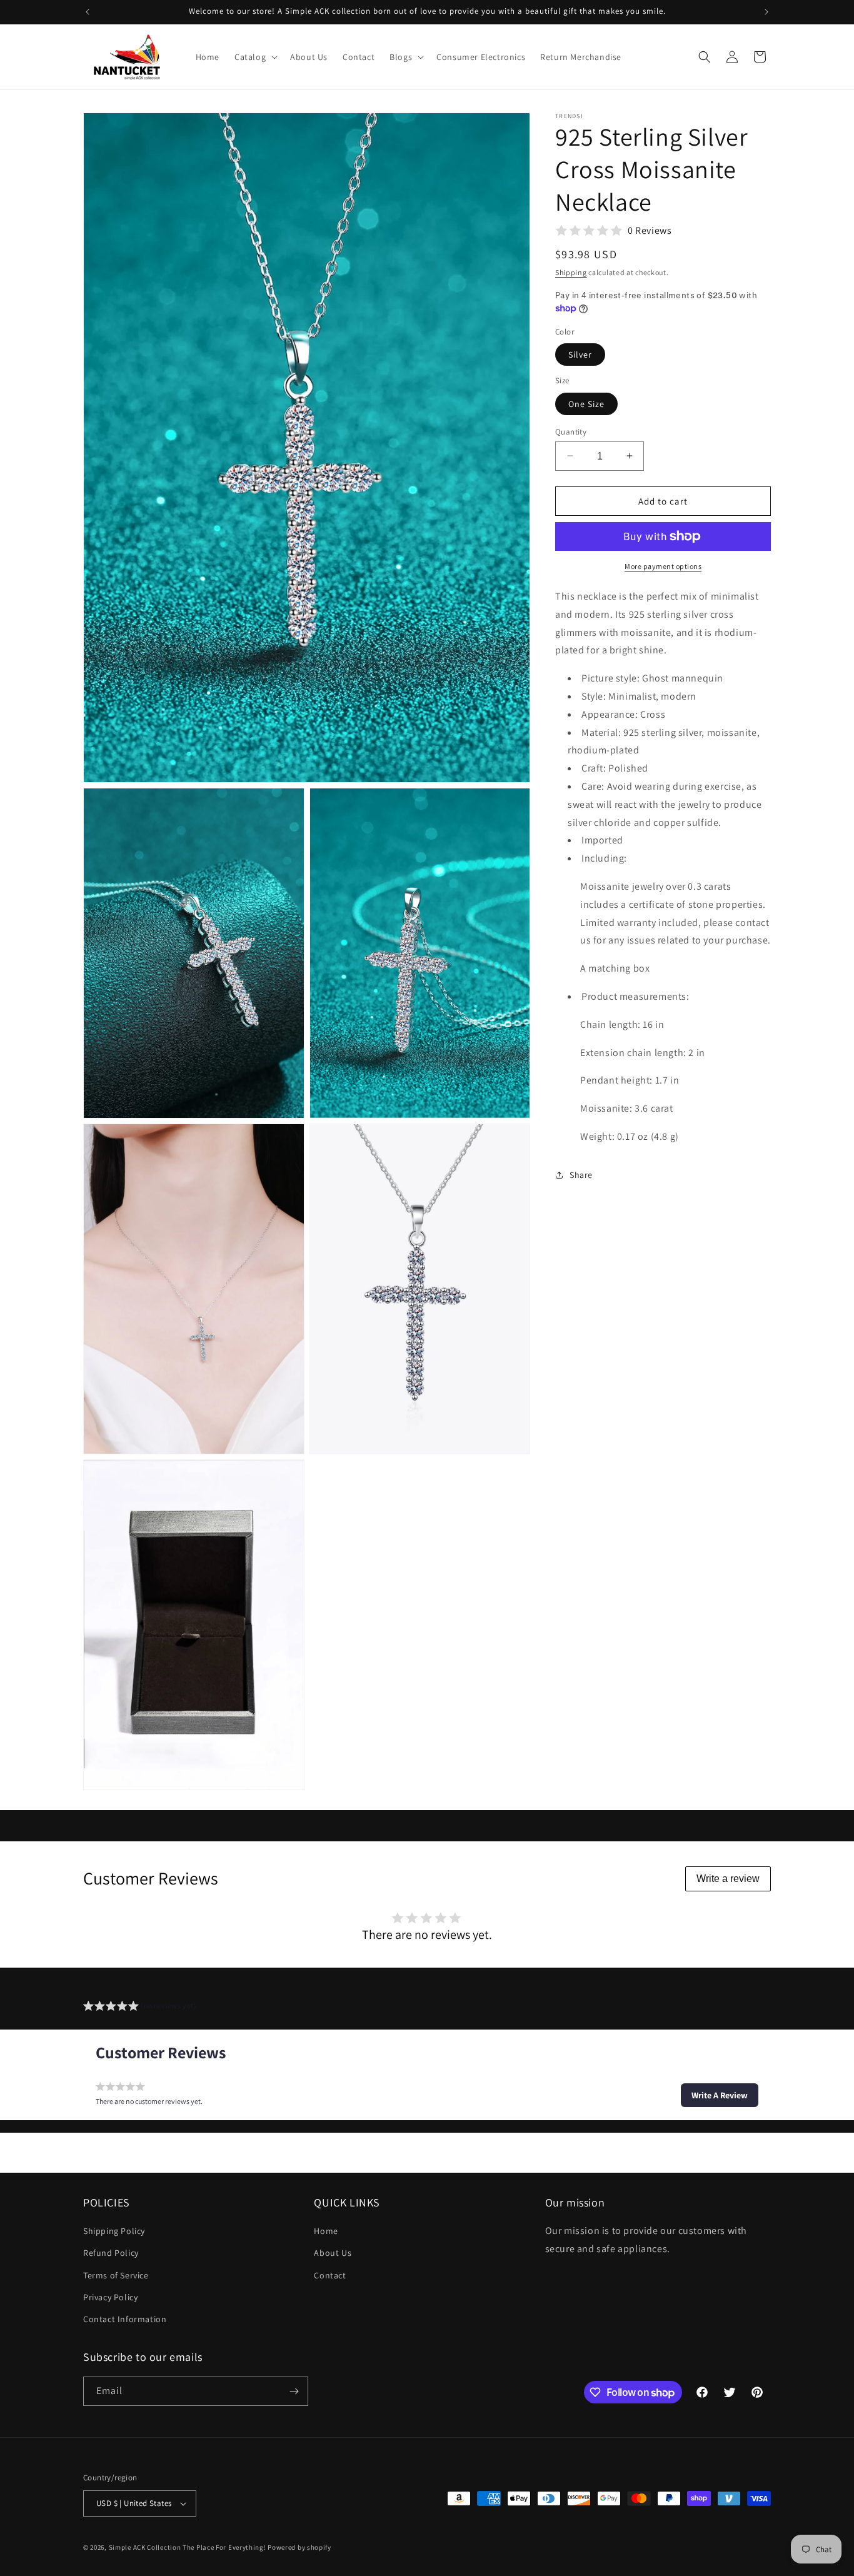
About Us (333, 2253)
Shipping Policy (114, 2231)
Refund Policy (111, 2253)
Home (326, 2231)
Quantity (571, 431)
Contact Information (125, 2320)
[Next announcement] (766, 12)
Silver (580, 355)
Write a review (728, 1879)
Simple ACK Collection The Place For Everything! (188, 2547)
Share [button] (581, 1175)
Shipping (571, 272)
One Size (586, 403)
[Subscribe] (294, 2391)
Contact (330, 2275)
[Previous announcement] (88, 12)
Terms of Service (116, 2275)
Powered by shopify (299, 2547)
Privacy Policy (110, 2297)
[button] (255, 57)
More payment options (663, 566)
